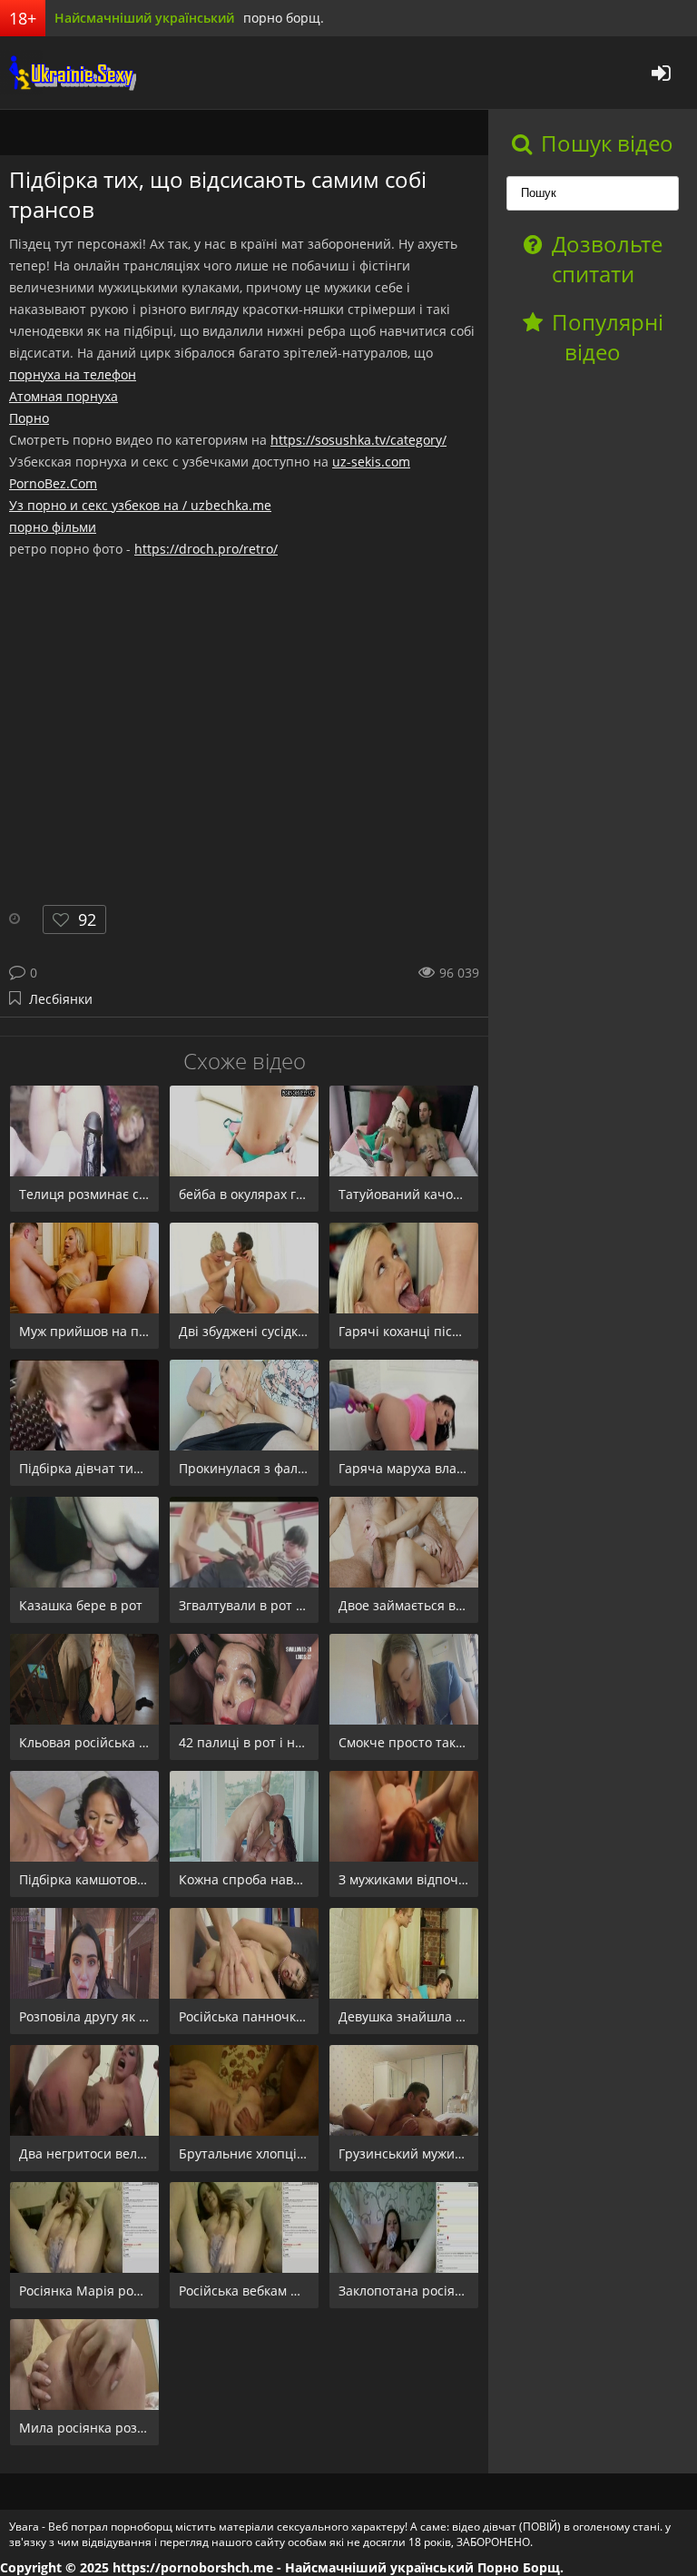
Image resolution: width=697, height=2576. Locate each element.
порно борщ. (284, 18)
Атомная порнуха (64, 396)
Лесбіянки (61, 999)
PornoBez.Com (53, 483)
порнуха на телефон (73, 374)
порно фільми (53, 527)
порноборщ (68, 73)
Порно (29, 418)
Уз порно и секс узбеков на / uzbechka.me (140, 505)
